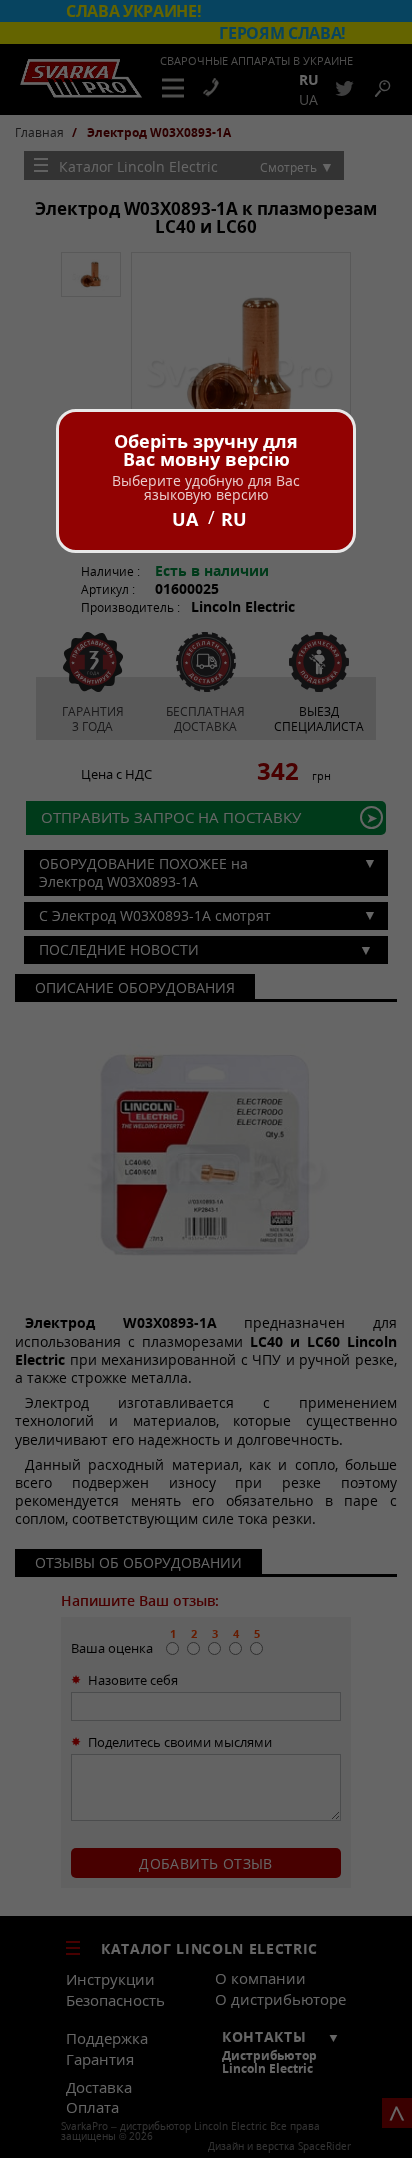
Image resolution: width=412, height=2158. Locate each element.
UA (185, 519)
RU (234, 519)
